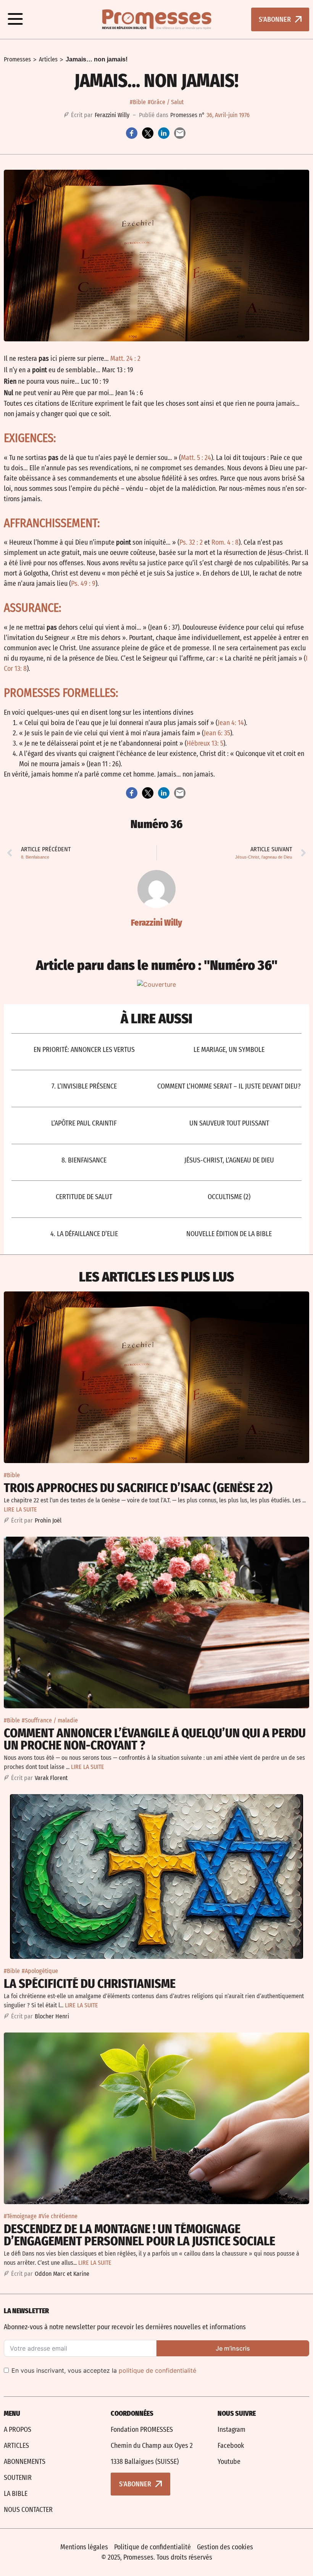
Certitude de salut (84, 1197)
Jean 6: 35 (217, 733)
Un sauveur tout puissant (229, 1123)
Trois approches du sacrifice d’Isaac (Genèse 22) (138, 1488)
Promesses (17, 59)
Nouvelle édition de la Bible (229, 1234)
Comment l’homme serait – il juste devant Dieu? (229, 1086)
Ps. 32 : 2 (191, 542)
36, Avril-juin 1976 (228, 115)
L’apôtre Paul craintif (84, 1123)
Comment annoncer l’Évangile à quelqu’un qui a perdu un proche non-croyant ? (155, 1739)
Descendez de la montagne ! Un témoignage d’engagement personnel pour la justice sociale (140, 2235)
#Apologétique (40, 1971)
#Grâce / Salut (166, 102)
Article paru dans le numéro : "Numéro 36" (157, 965)
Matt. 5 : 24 (196, 458)
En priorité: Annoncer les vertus (84, 1050)
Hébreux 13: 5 (205, 743)
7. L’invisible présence (84, 1086)
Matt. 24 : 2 (125, 359)
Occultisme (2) (229, 1197)
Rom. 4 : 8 (225, 542)
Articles (48, 59)
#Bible (138, 102)
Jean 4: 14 (231, 723)
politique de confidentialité (157, 2370)
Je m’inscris (233, 2348)
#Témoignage (20, 2216)
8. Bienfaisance (84, 1160)
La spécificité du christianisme (90, 1984)
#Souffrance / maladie (50, 1720)
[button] (15, 19)
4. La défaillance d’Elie (84, 1234)
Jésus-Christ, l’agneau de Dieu (229, 1160)
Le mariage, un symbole (229, 1050)
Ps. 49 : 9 (83, 584)
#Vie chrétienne (58, 2216)
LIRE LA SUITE (20, 1509)
